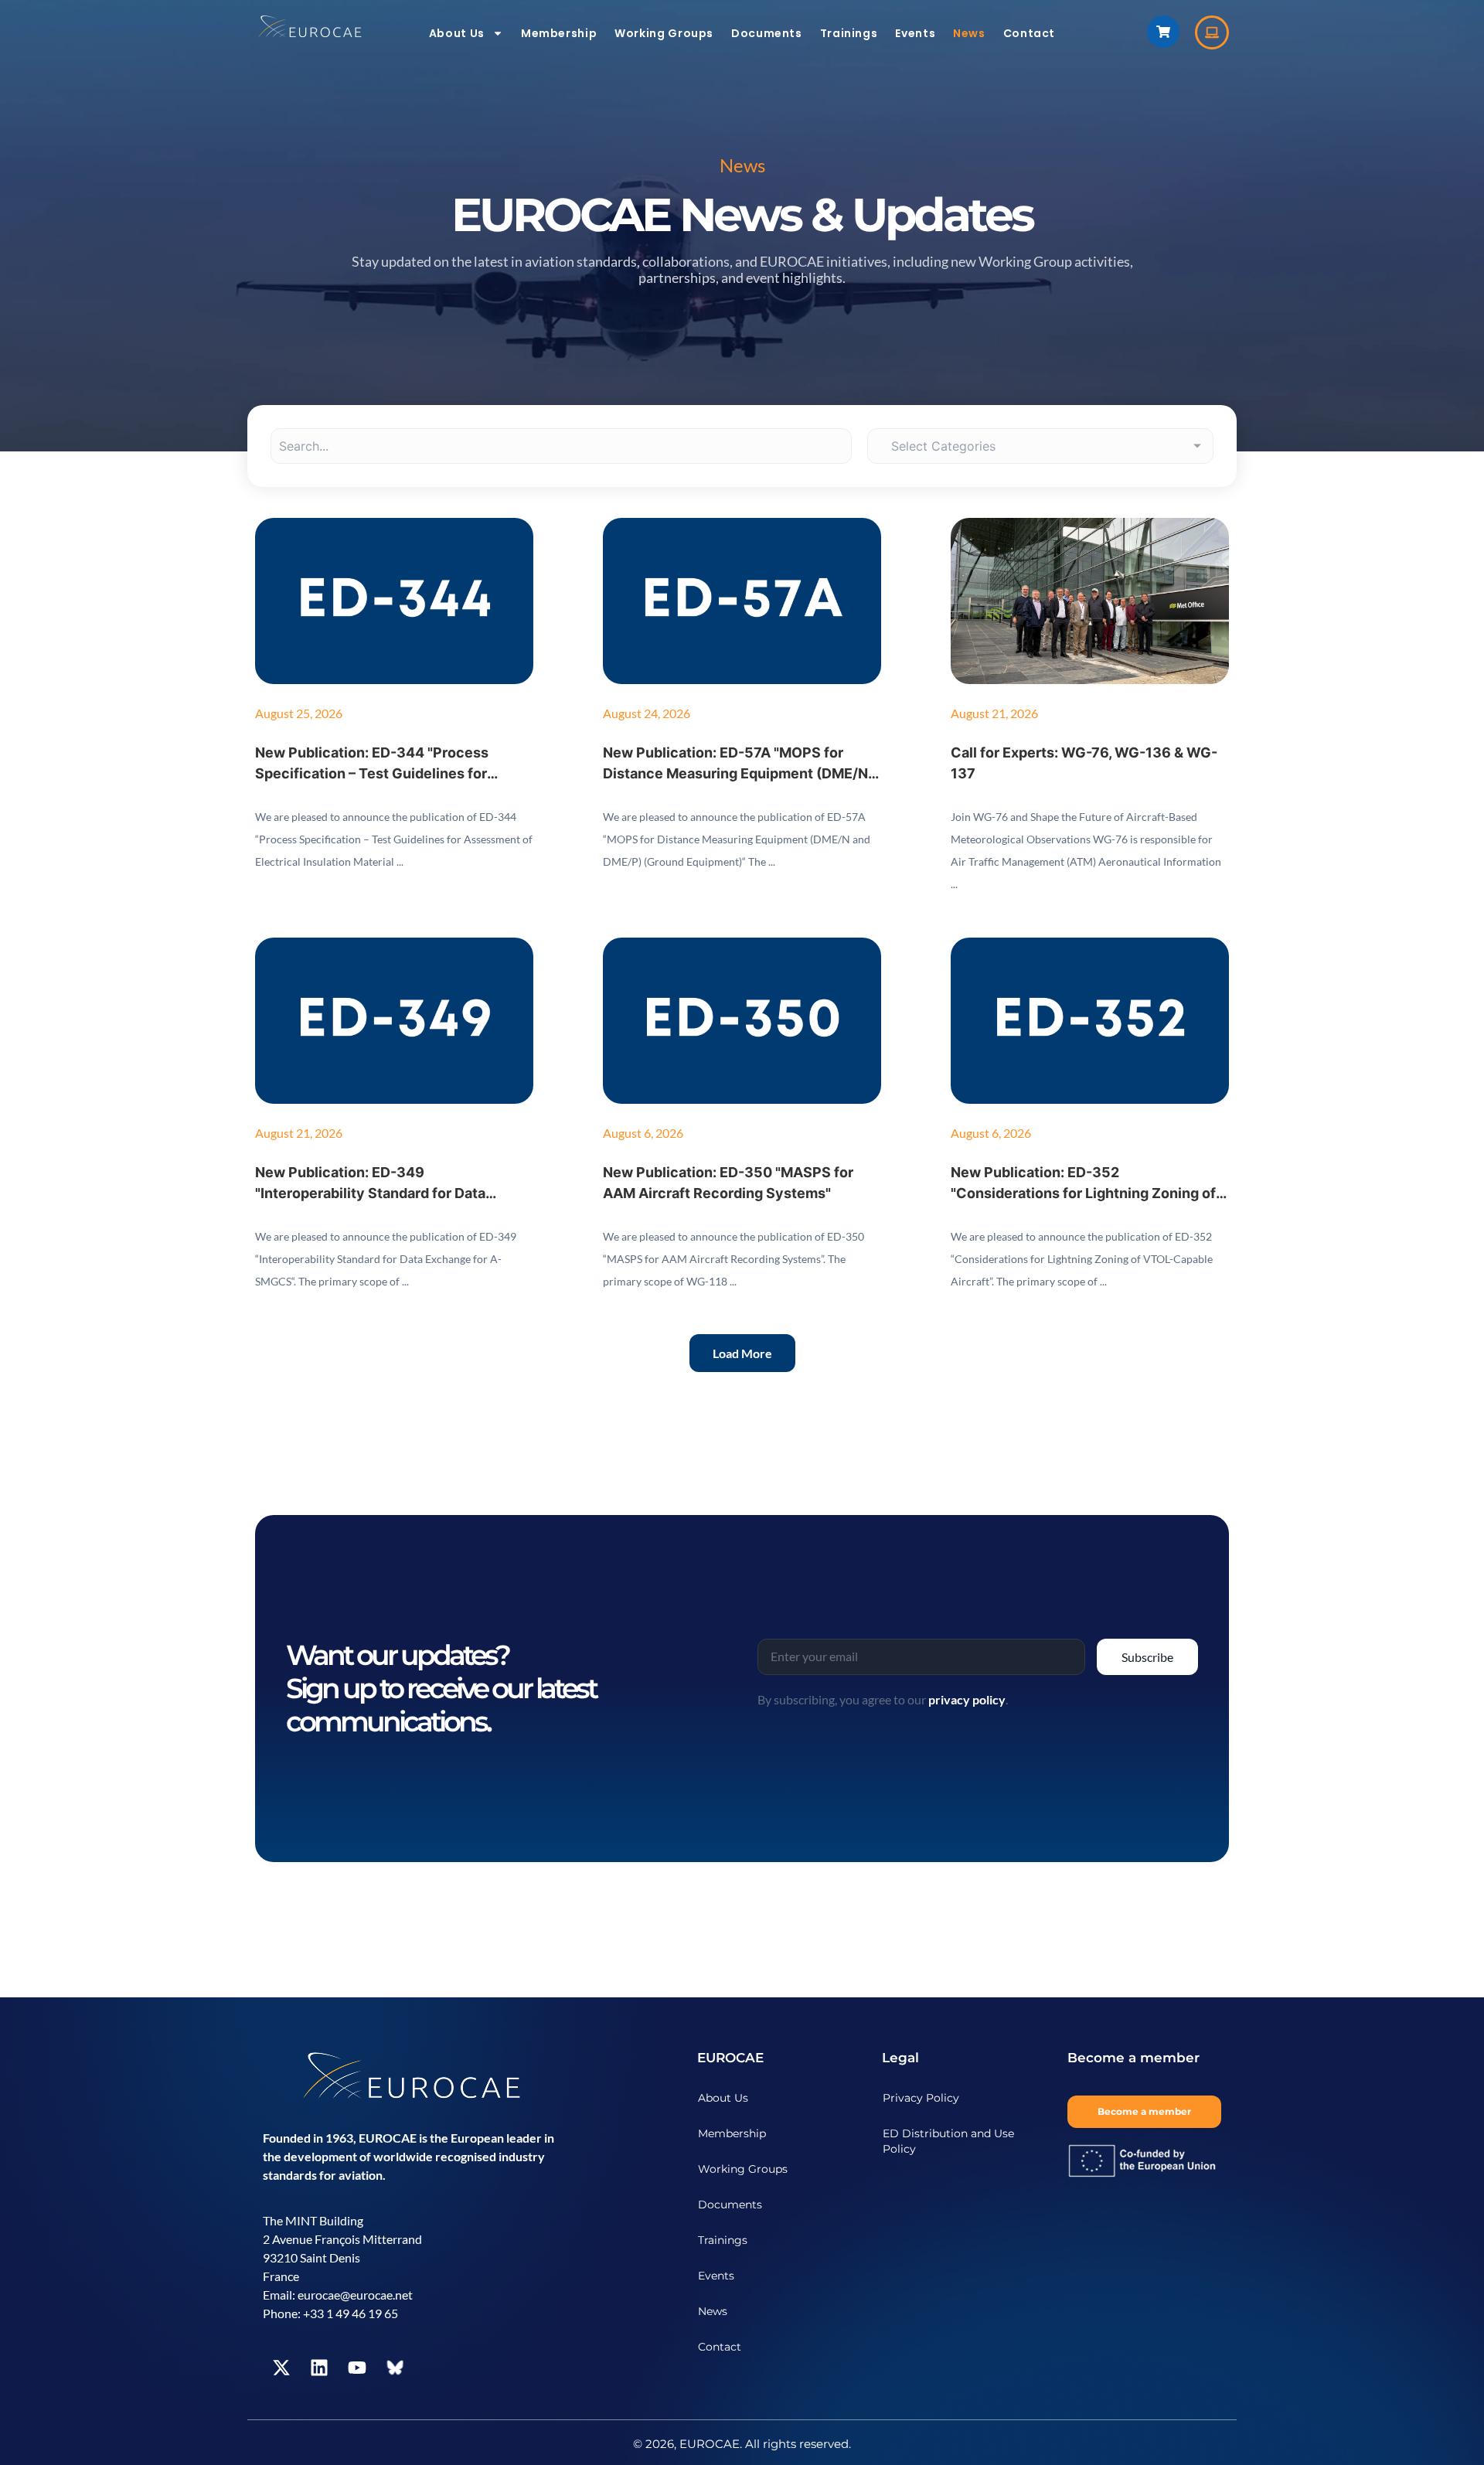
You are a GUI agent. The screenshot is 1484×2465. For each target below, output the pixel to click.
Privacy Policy (921, 2098)
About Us (457, 33)
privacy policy (967, 1699)
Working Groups (664, 33)
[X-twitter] (281, 2368)
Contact (1029, 33)
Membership (559, 33)
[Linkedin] (319, 2368)
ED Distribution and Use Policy (948, 2141)
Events (915, 33)
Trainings (849, 33)
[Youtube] (357, 2368)
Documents (767, 33)
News (969, 33)
